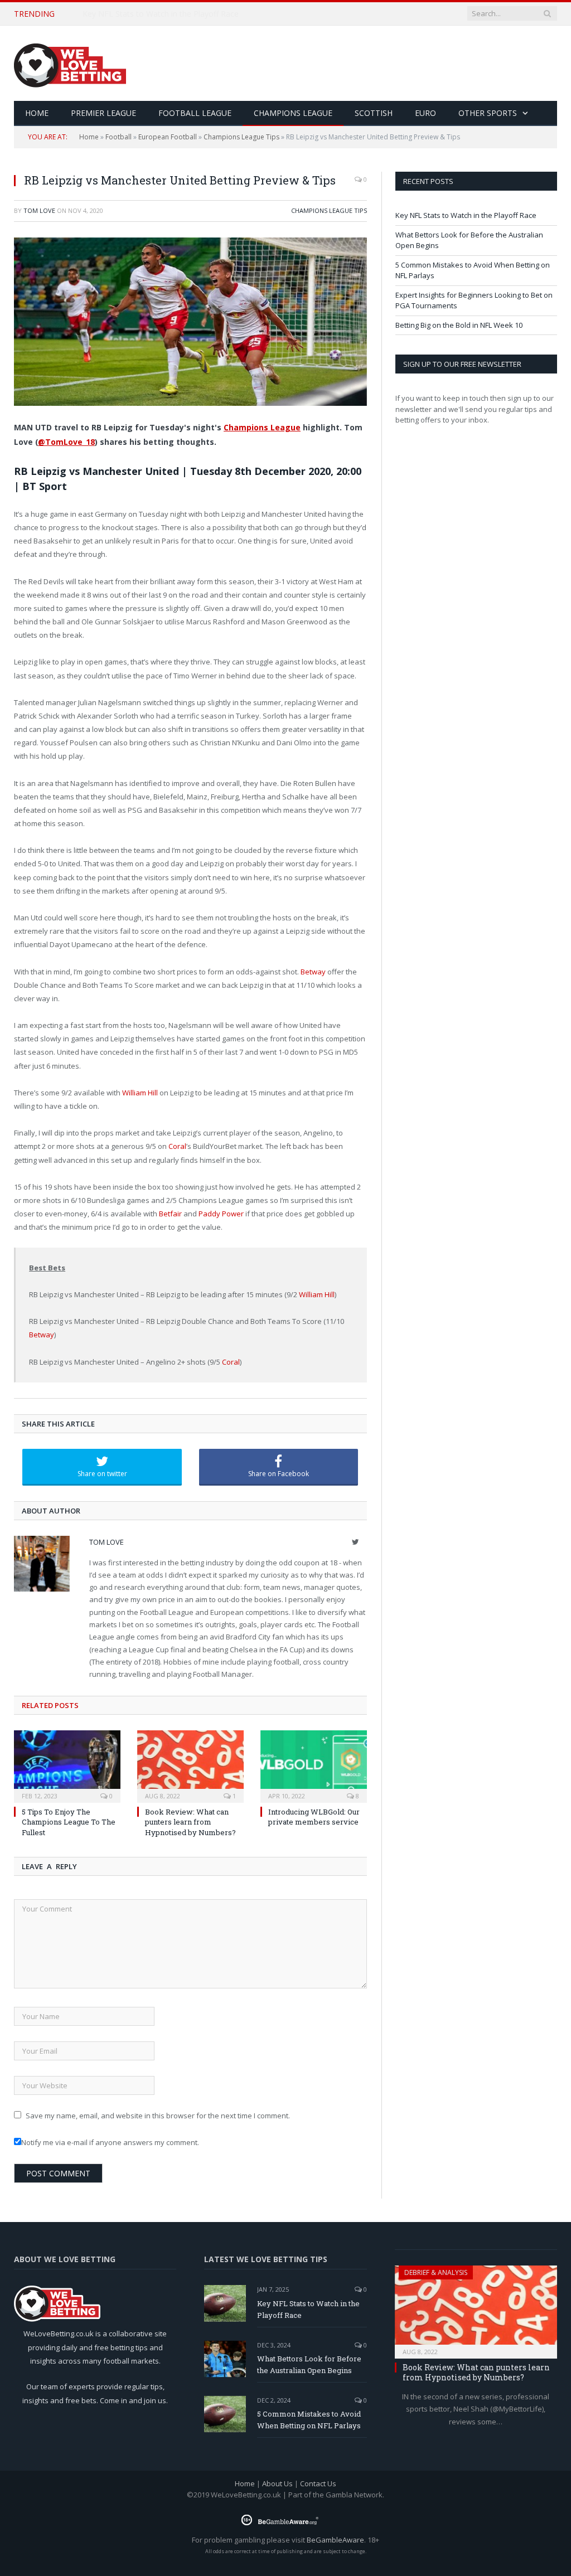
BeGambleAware (335, 2540)
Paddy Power (221, 1214)
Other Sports (488, 113)
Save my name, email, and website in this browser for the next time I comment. (158, 2116)
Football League (195, 113)
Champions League (293, 113)
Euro (425, 113)
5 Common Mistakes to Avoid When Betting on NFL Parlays (309, 2420)
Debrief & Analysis (436, 2272)
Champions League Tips (241, 137)
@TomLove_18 (66, 442)
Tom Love (39, 210)
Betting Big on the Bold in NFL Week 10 (459, 325)
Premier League (103, 113)
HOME (37, 113)
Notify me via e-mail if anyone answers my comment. (110, 2142)
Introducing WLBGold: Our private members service (314, 1817)
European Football (168, 137)
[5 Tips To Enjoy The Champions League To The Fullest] (67, 1765)
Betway (313, 972)
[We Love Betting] (70, 63)
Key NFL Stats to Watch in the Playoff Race (466, 215)
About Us (277, 2483)
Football (118, 137)
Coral (177, 1146)
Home (89, 137)
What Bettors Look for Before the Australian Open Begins (187, 14)
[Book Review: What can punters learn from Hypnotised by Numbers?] (190, 1765)
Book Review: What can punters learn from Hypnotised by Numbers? (190, 1822)
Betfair (170, 1214)
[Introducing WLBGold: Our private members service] (314, 1765)
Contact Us (318, 2483)
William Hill (140, 1093)
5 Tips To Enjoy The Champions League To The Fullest (69, 1822)
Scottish (374, 113)
